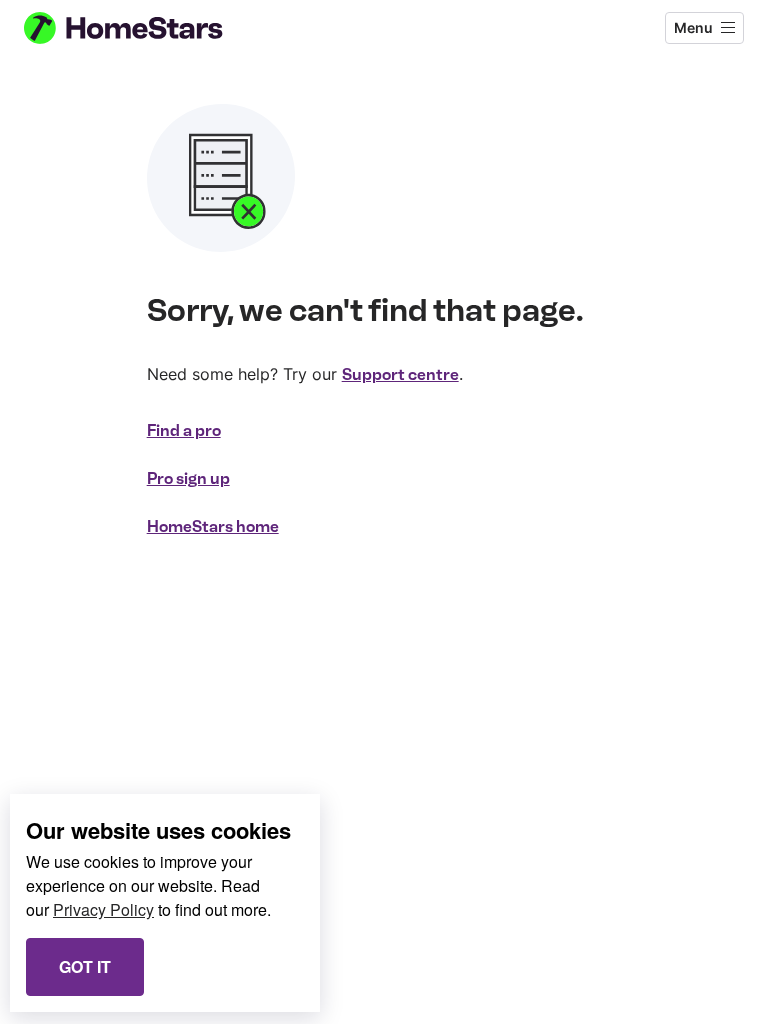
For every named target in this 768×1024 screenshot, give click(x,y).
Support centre (400, 374)
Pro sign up (188, 478)
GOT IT (85, 966)
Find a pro (184, 430)
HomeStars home (213, 526)
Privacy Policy (103, 909)
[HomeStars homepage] (142, 28)
